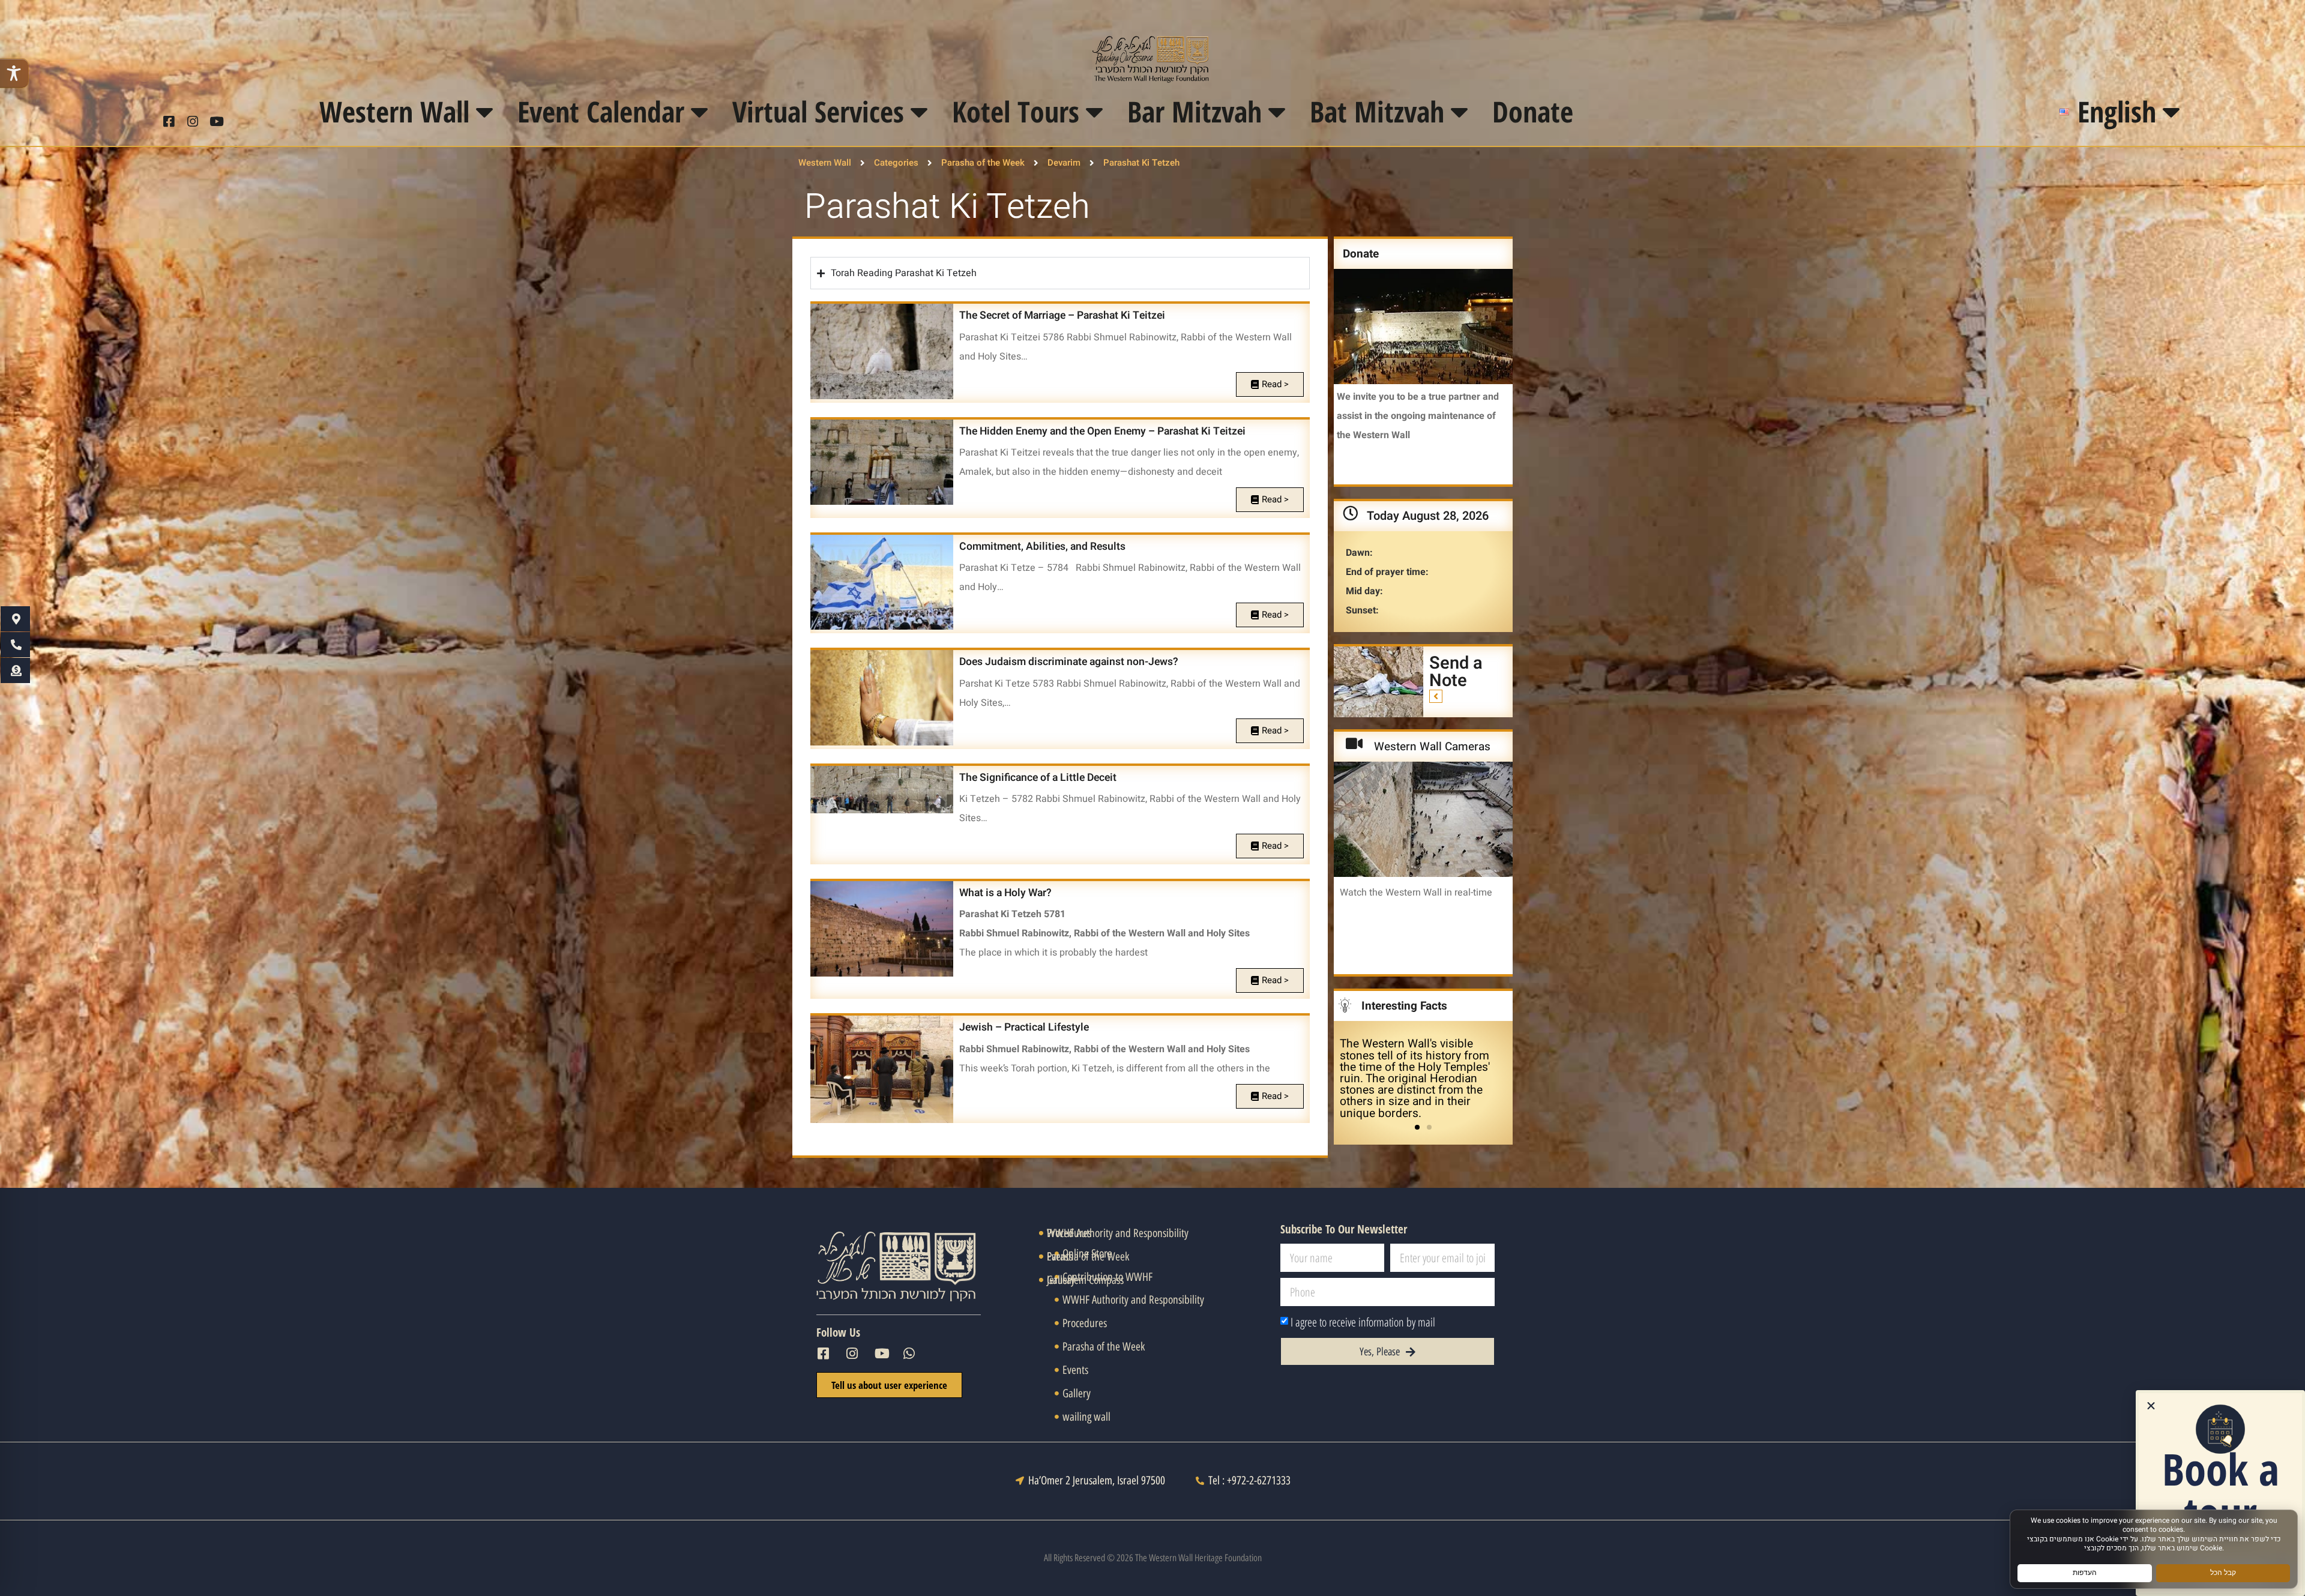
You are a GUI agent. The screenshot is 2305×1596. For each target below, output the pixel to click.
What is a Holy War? (1005, 893)
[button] (1417, 1127)
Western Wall (394, 111)
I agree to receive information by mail (1363, 1322)
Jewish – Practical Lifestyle (1024, 1027)
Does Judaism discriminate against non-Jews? (1069, 662)
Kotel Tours (1016, 111)
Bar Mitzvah (1195, 111)
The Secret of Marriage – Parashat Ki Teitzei (1062, 315)
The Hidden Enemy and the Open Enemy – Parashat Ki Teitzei (1102, 431)
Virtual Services (818, 111)
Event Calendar (601, 111)
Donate (1533, 111)
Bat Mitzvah (1377, 111)
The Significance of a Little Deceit (1038, 778)
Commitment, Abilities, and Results (1042, 547)
